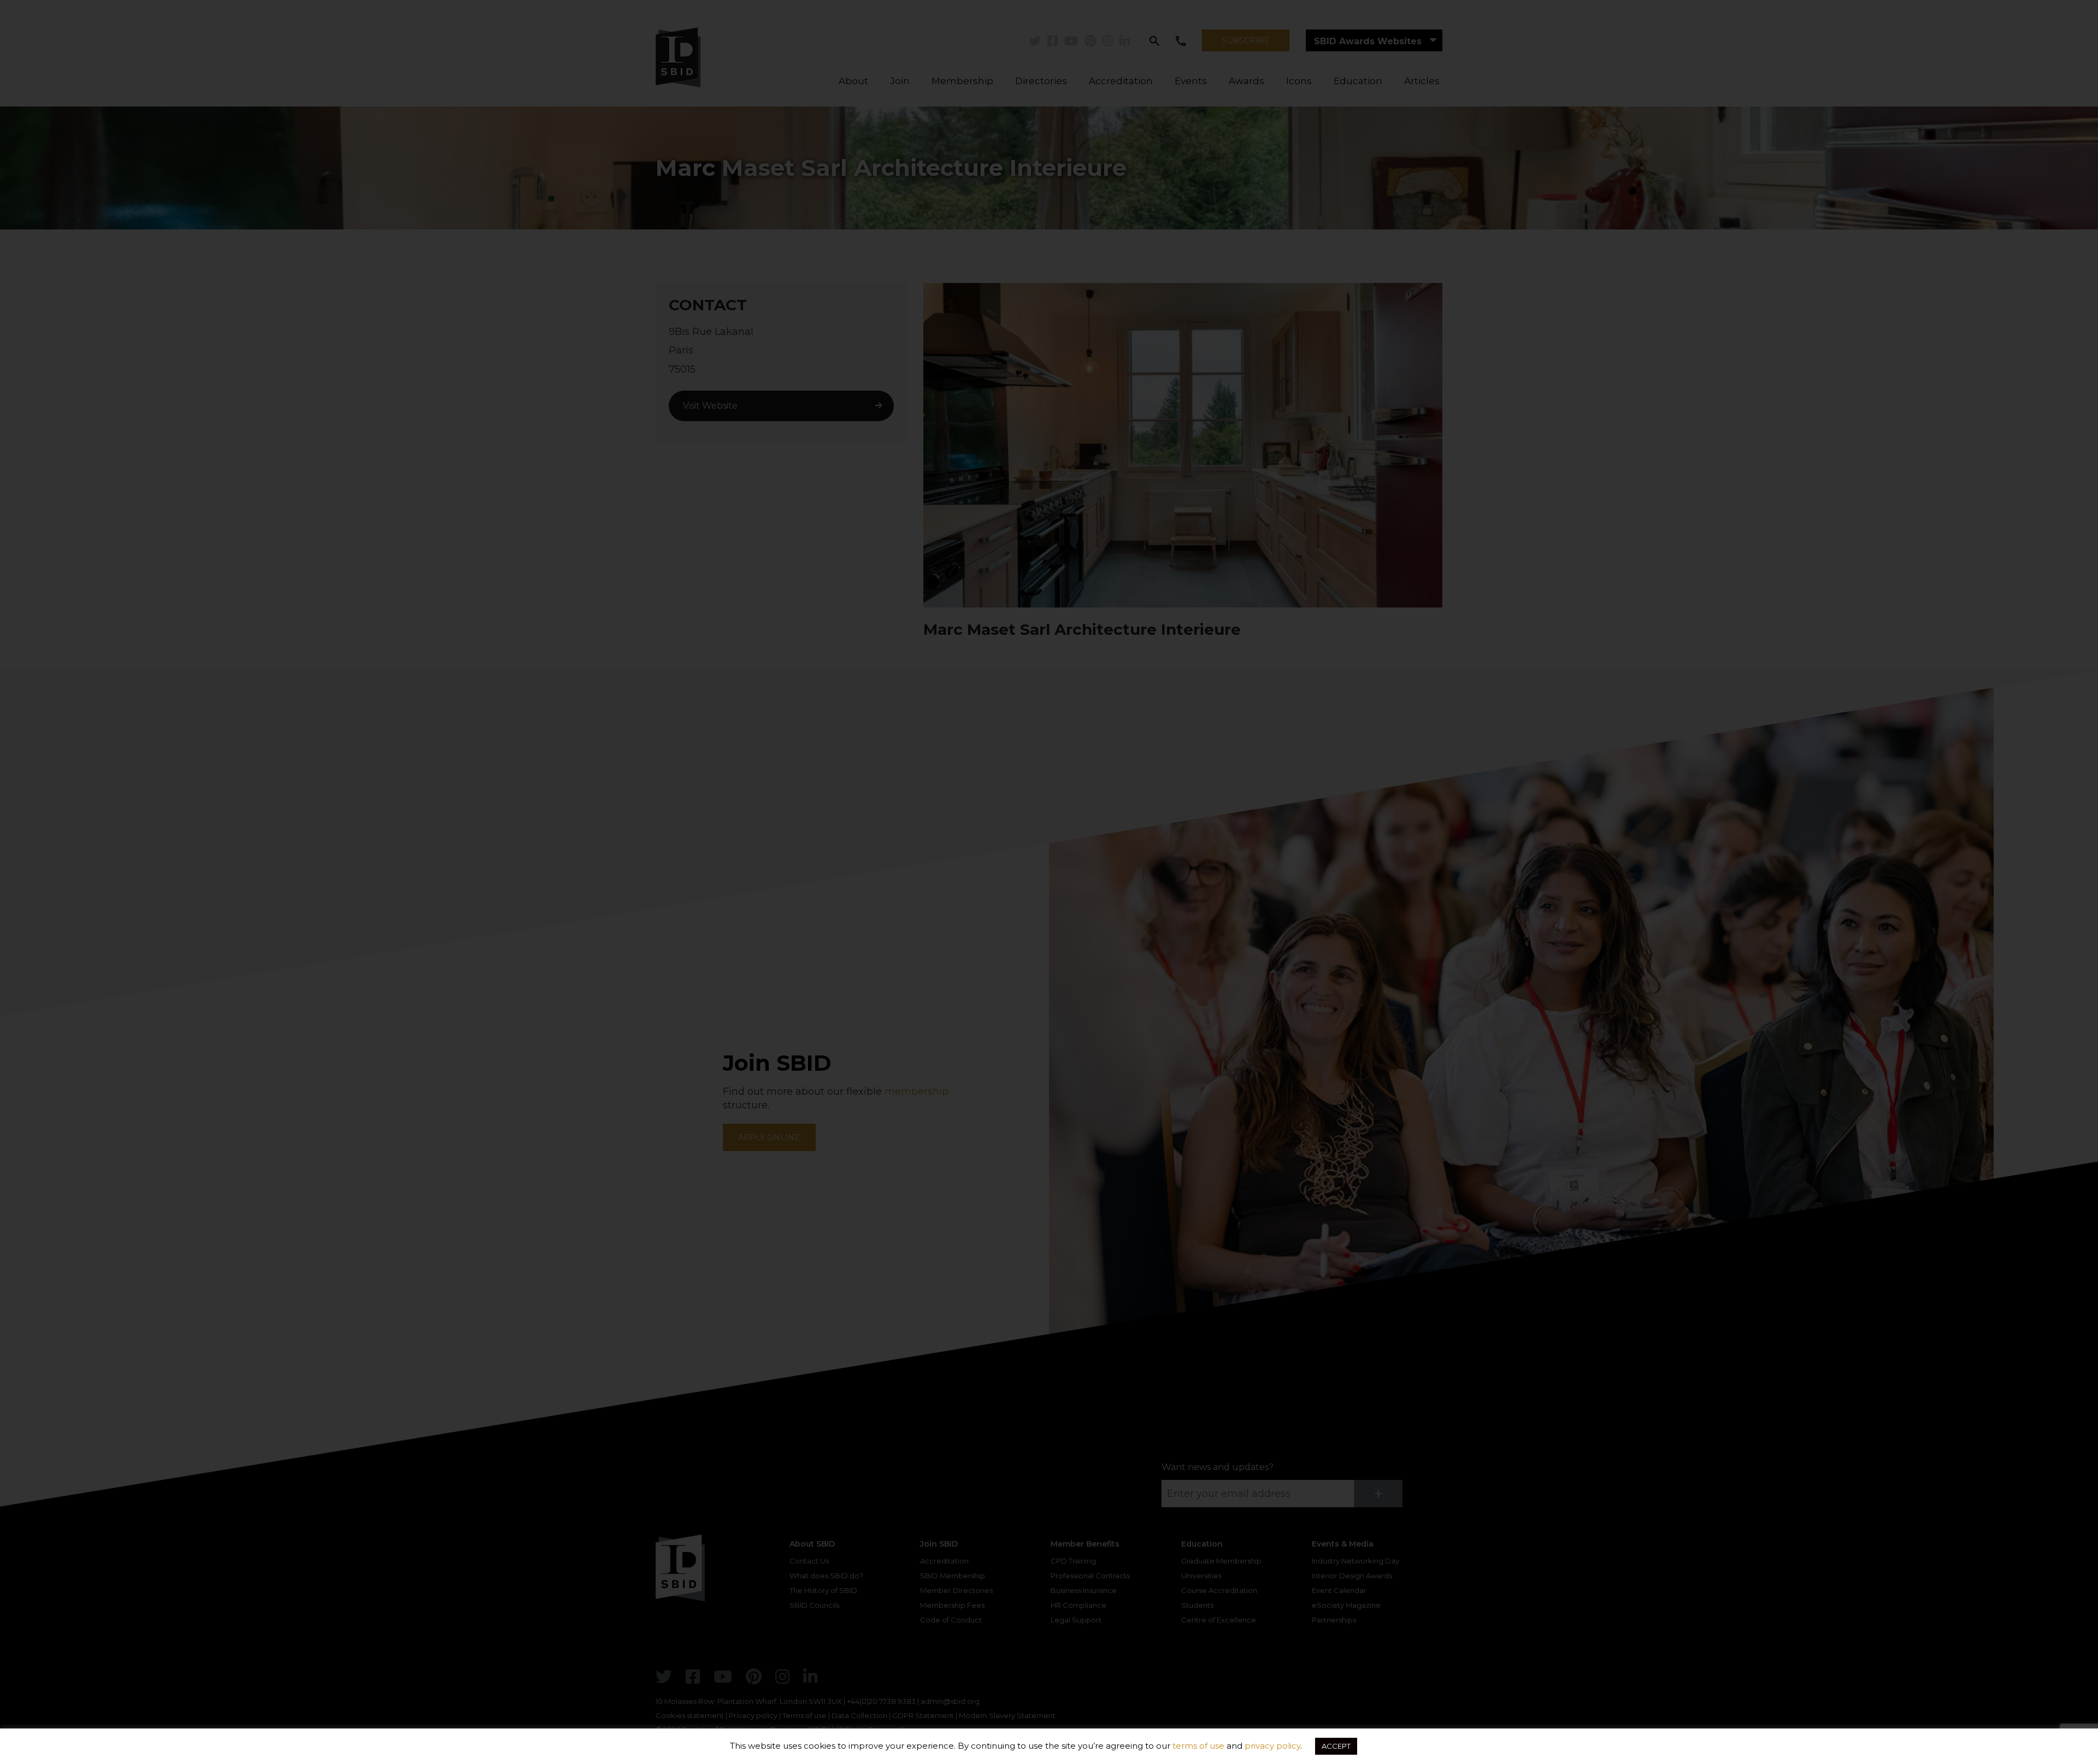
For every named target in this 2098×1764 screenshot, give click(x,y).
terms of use (1198, 1746)
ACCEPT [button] (1336, 1746)
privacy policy (1272, 1746)
